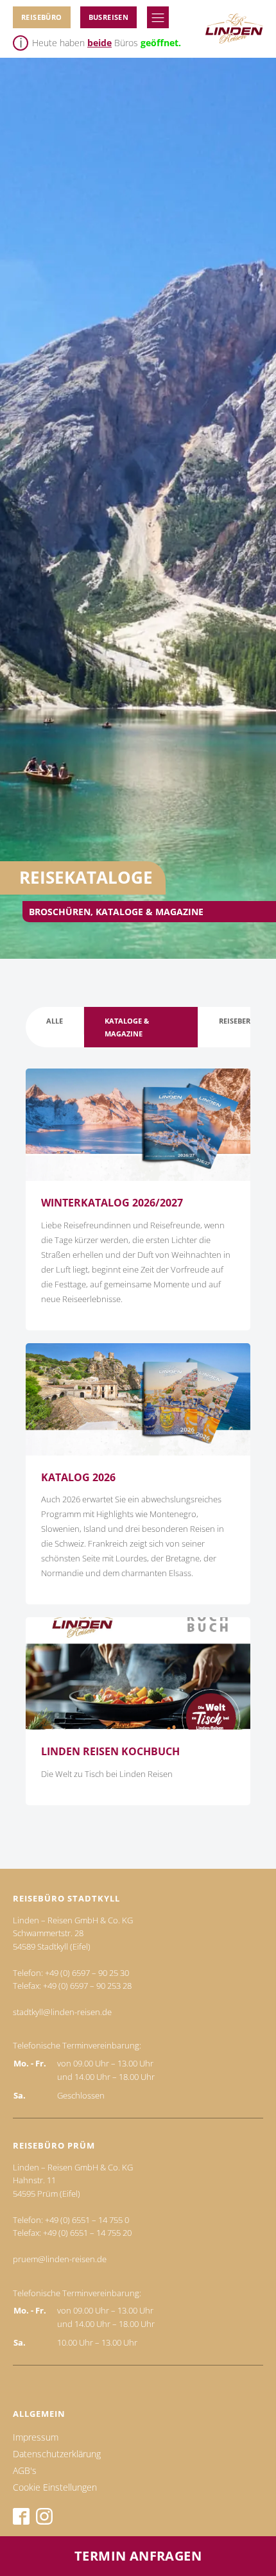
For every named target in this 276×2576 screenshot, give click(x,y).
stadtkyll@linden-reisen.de (62, 2012)
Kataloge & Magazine (127, 1027)
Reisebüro (42, 17)
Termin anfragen (138, 2556)
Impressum (36, 2437)
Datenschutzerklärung (57, 2454)
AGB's (25, 2470)
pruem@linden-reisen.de (60, 2259)
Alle (55, 1021)
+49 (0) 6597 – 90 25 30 (87, 1973)
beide (99, 43)
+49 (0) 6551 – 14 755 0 (87, 2220)
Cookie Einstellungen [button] (55, 2487)
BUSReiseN (109, 17)
